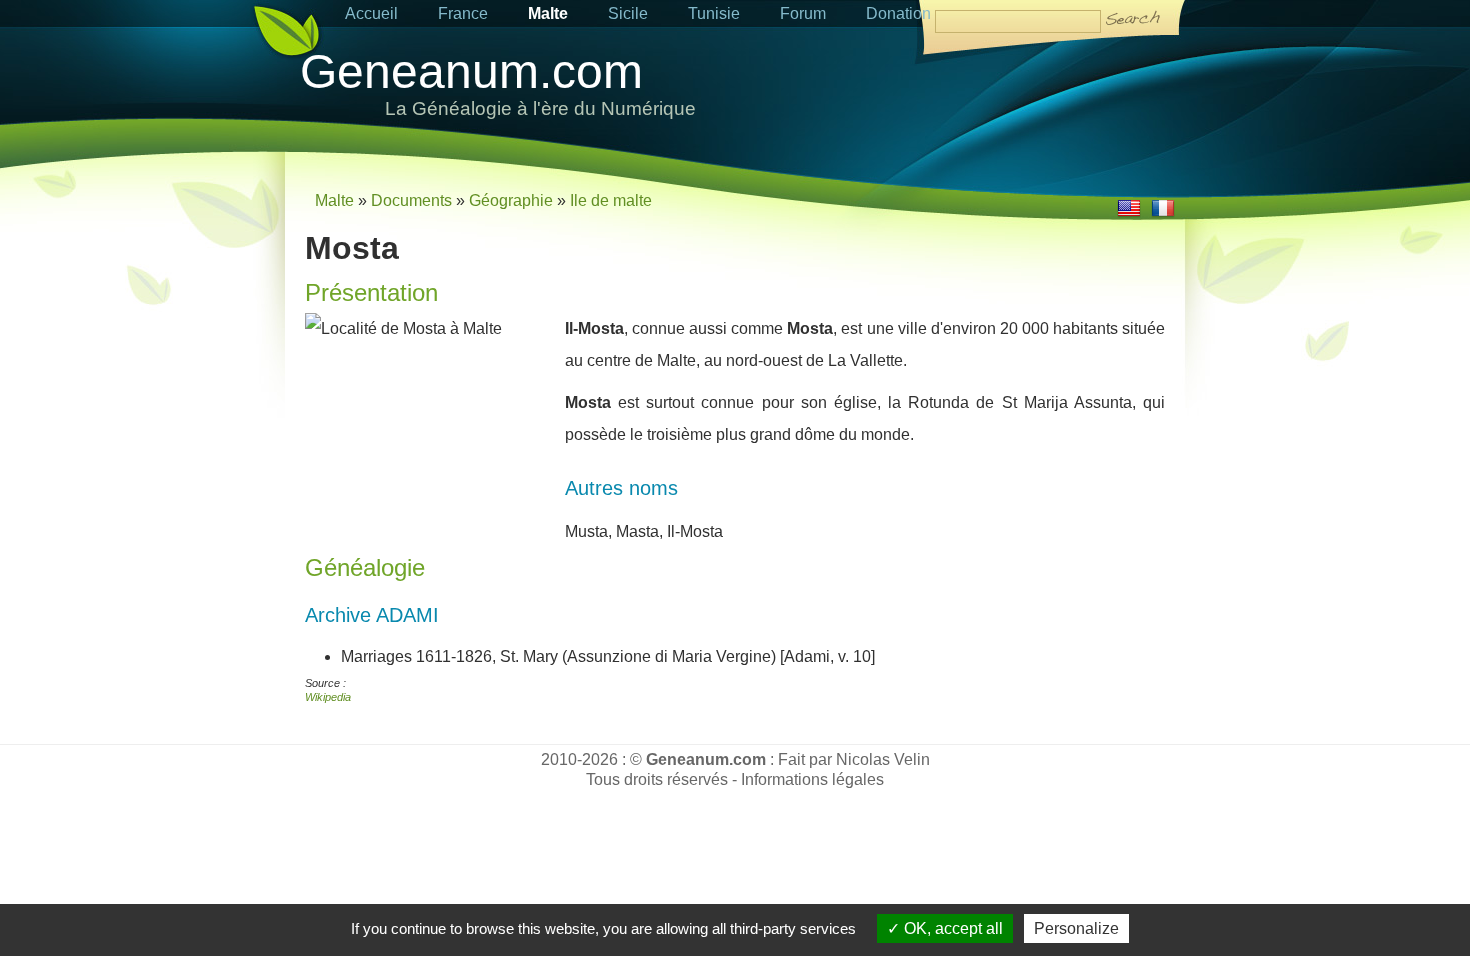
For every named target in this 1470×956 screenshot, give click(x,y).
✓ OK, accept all (945, 928)
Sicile (628, 13)
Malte (548, 13)
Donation (898, 13)
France (463, 13)
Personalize (1076, 928)
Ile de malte (611, 200)
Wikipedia (328, 697)
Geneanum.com (471, 71)
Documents (411, 200)
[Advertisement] (951, 97)
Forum (803, 13)
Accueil (371, 13)
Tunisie (714, 13)
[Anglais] (1129, 214)
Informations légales (812, 779)
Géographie (511, 200)
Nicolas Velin (883, 759)
